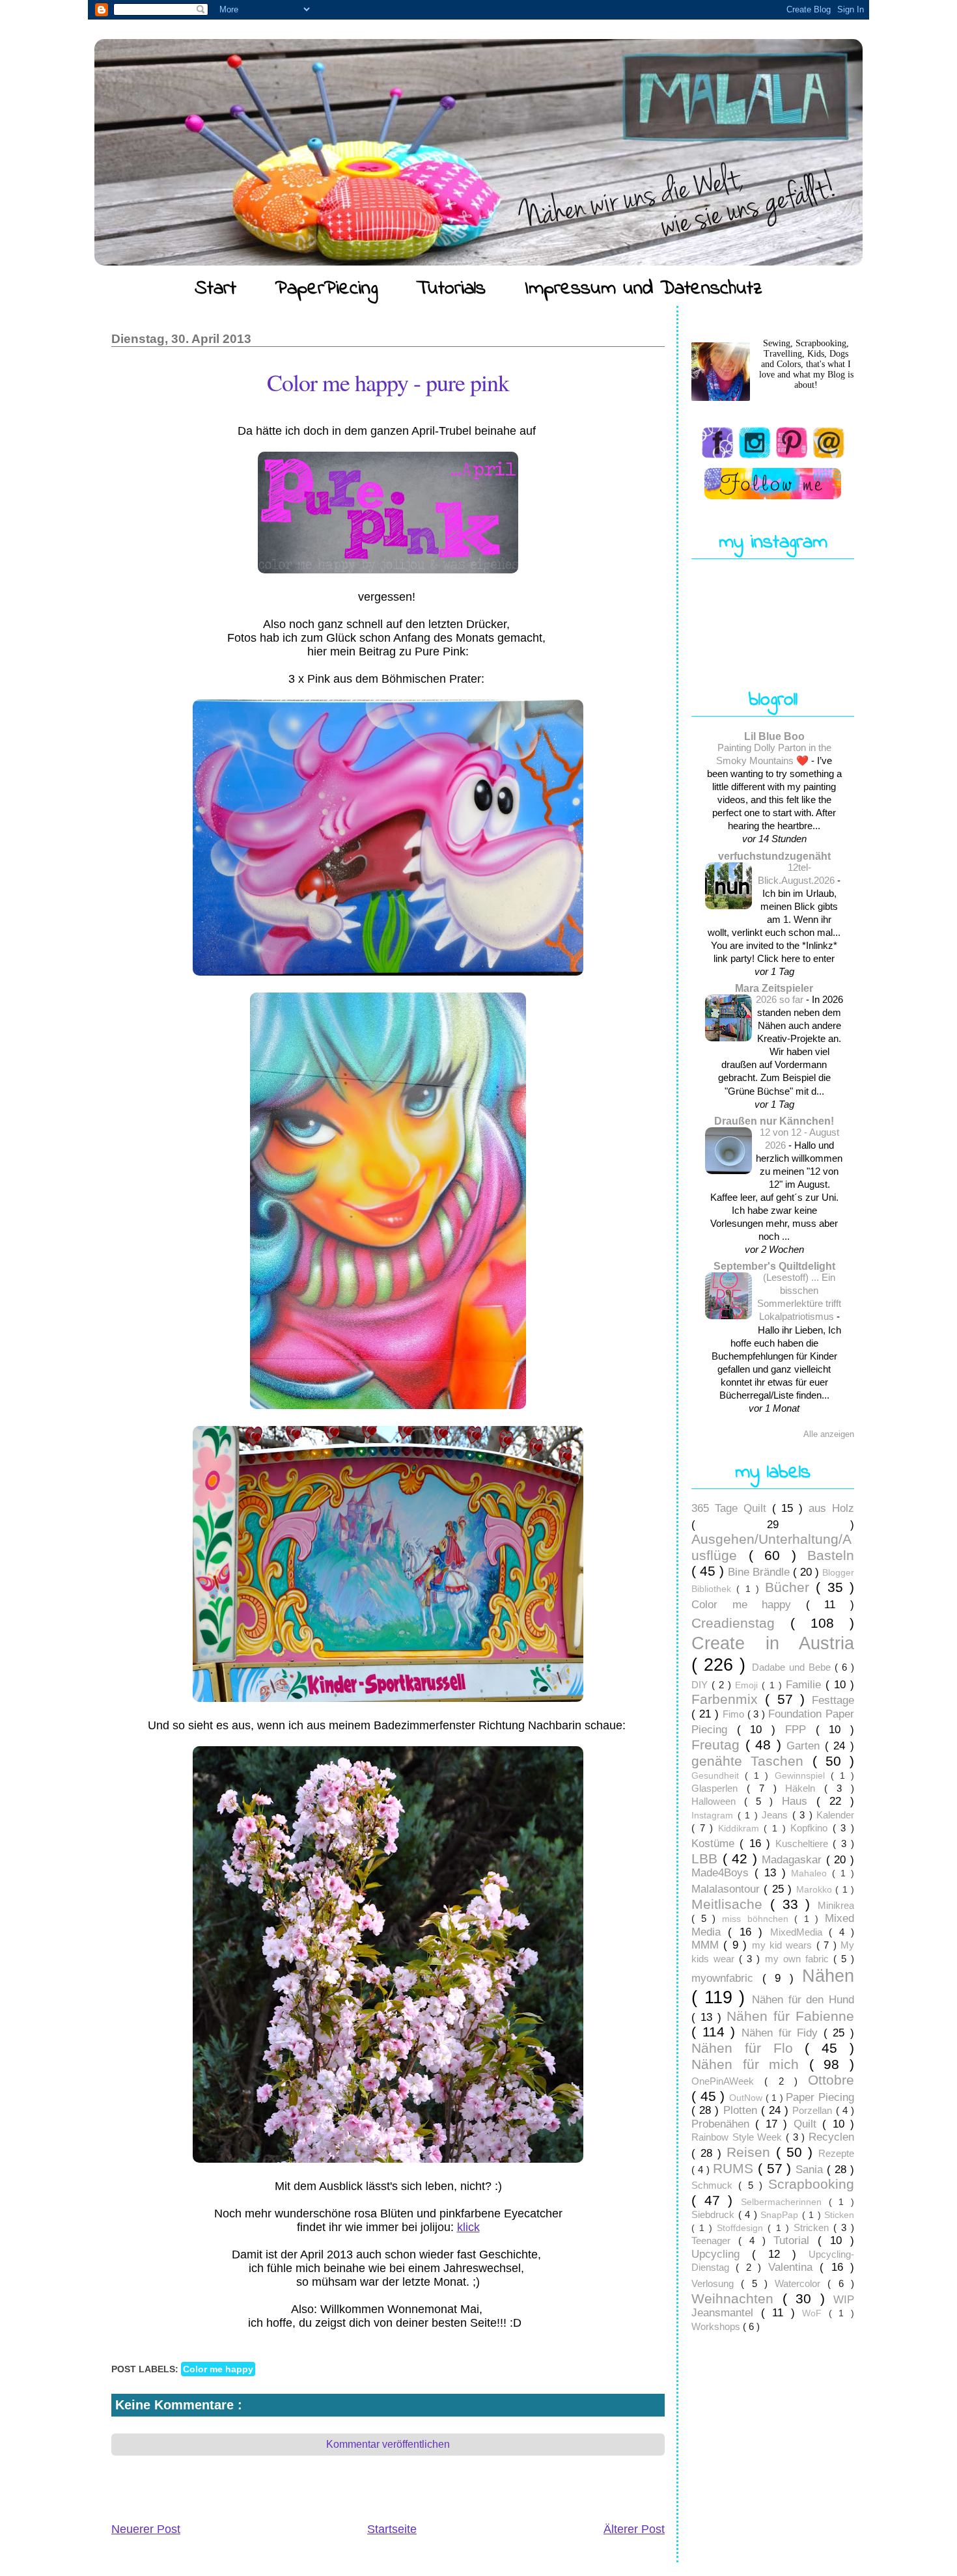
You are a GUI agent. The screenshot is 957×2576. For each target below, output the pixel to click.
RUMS (735, 2168)
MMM (707, 1945)
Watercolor (801, 2283)
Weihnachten (737, 2298)
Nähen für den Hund (803, 2000)
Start (215, 289)
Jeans (777, 1815)
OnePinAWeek (728, 2081)
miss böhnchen (758, 1919)
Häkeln (805, 1788)
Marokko (816, 1890)
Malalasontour (728, 1889)
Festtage (833, 1700)
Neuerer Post (146, 2529)
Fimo (735, 1714)
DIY (701, 1685)
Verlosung (716, 2283)
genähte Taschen (752, 1761)
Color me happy (218, 2369)
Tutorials (451, 289)
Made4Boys (723, 1873)
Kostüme (715, 1843)
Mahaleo (811, 1873)
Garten (806, 1746)
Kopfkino (811, 1828)
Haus (799, 1801)
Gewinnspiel (803, 1776)
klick (468, 2227)
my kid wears (784, 1945)
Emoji (748, 1685)
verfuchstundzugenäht (774, 856)
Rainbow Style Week (739, 2137)
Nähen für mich (750, 2064)
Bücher (790, 1587)
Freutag (718, 1745)
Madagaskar (794, 1860)
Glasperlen (719, 1788)
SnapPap (781, 2215)
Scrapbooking (811, 2184)
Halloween (718, 1801)
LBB (707, 1858)
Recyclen (831, 2137)
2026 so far (781, 999)
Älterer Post (634, 2529)
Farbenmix (728, 1699)
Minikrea (836, 1905)
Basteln (831, 1555)
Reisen (751, 2152)
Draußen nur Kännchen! (774, 1121)
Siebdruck (715, 2214)
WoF (815, 2313)
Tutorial (796, 2240)
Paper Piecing (820, 2097)
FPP (800, 1730)
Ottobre (831, 2080)
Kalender (835, 1815)
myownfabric (727, 1978)
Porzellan (814, 2110)
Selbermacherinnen (785, 2202)
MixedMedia (799, 1932)
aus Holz (831, 1508)
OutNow (747, 2098)
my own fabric (799, 1959)
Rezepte (836, 2153)
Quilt (808, 2124)
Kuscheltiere (804, 1843)
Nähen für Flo (748, 2048)
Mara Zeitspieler (774, 988)
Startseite (392, 2529)
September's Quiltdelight (774, 1266)
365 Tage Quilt (732, 1508)
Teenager (715, 2240)
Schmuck (715, 2185)
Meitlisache (731, 1904)
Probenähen (723, 2124)
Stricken (813, 2227)
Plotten (742, 2110)
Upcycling (722, 2254)
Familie (806, 1685)
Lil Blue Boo (774, 736)
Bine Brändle (760, 1572)
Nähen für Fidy (783, 2033)
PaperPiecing (326, 289)
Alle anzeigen (829, 1434)
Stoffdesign (742, 2228)
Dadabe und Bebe (793, 1667)
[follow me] (773, 484)
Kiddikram (741, 1829)
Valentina (794, 2267)
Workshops (717, 2326)
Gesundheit (718, 1776)
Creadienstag (741, 1623)
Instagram (714, 1816)
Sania (811, 2170)
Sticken (839, 2215)
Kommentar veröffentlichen (388, 2444)
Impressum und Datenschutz (644, 289)
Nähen (828, 1976)
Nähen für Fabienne (790, 2016)
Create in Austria (773, 1643)
